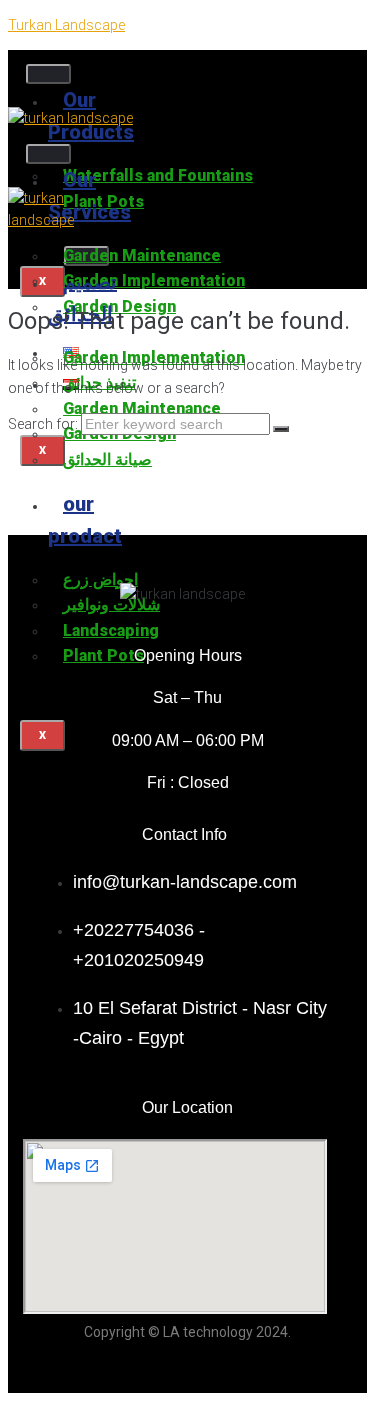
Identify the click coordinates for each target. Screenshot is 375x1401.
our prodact (85, 520)
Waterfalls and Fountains (158, 175)
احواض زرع (100, 579)
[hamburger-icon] (48, 74)
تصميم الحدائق (82, 298)
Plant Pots (103, 655)
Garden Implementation (154, 280)
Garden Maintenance (142, 255)
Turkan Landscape (66, 25)
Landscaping (111, 630)
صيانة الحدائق (107, 459)
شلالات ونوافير (111, 604)
